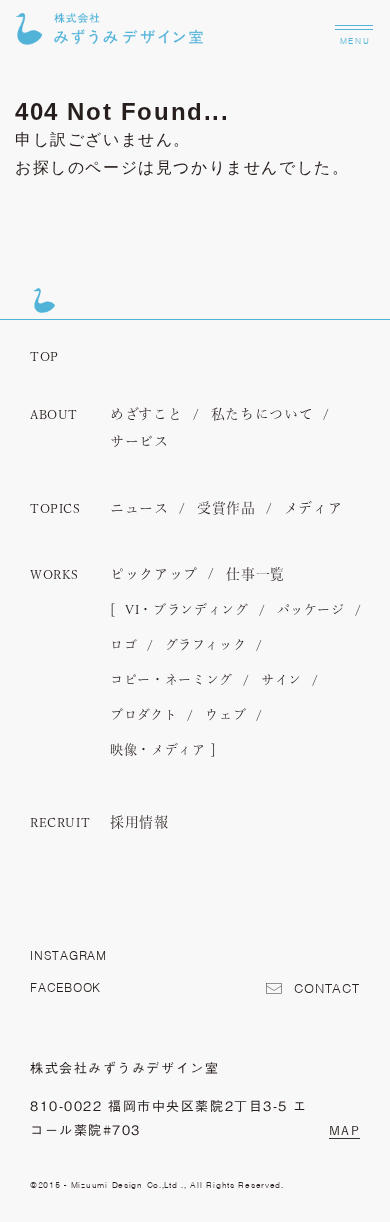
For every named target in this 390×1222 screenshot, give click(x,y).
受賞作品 (226, 509)
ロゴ (123, 645)
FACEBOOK (65, 987)
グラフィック (205, 645)
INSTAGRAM (68, 955)
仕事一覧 (255, 575)
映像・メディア (158, 750)
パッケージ (311, 610)
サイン (281, 680)
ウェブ (225, 715)
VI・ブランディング (187, 610)
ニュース (139, 509)
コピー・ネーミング (171, 680)
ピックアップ (154, 575)
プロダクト (143, 715)
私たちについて (262, 415)
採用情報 (139, 823)
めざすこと (146, 415)
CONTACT (327, 989)
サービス (139, 442)
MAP (344, 1130)
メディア (313, 509)
